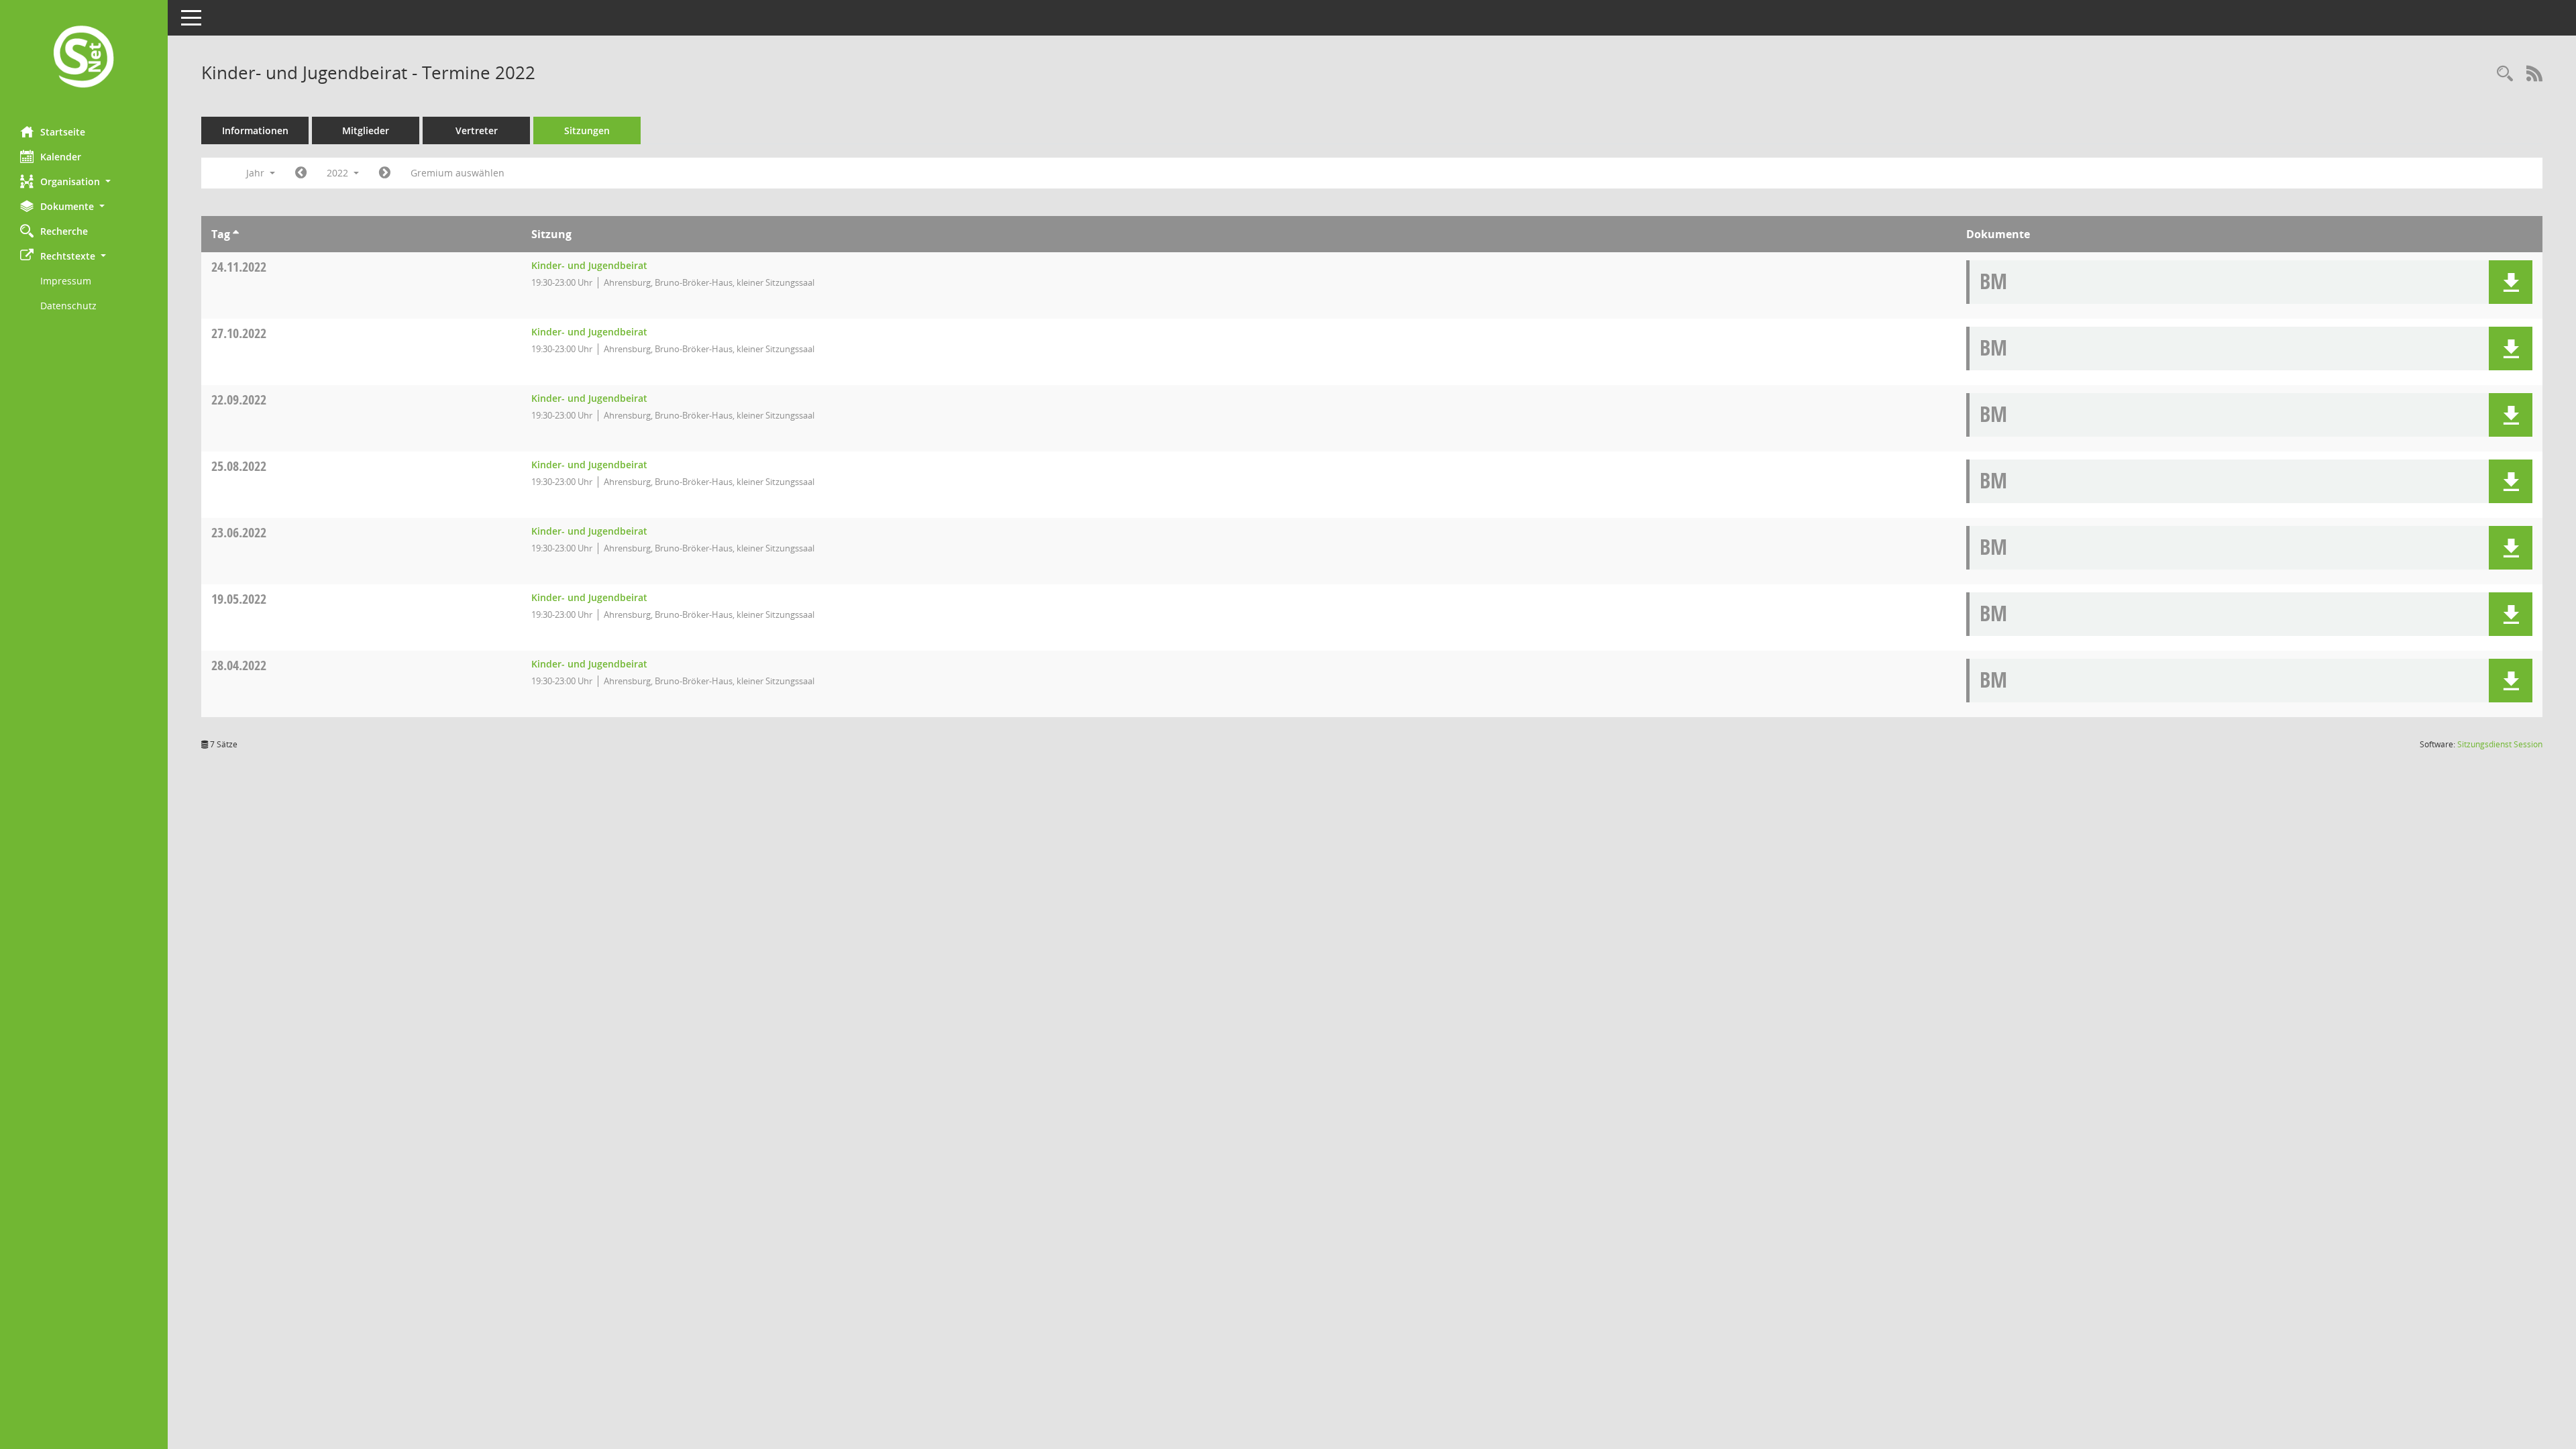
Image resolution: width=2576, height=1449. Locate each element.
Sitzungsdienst (2500, 744)
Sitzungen (587, 130)
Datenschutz (68, 306)
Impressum (66, 281)
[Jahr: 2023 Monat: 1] (385, 173)
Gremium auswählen (458, 173)
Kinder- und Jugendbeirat (589, 265)
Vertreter (477, 130)
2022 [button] (339, 173)
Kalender (61, 157)
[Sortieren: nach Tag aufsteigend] (236, 234)
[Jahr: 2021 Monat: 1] (301, 173)
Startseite (63, 132)
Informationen (255, 130)
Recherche (64, 231)
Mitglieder (366, 130)
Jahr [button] (257, 173)
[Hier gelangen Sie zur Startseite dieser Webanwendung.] (84, 58)
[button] (84, 181)
